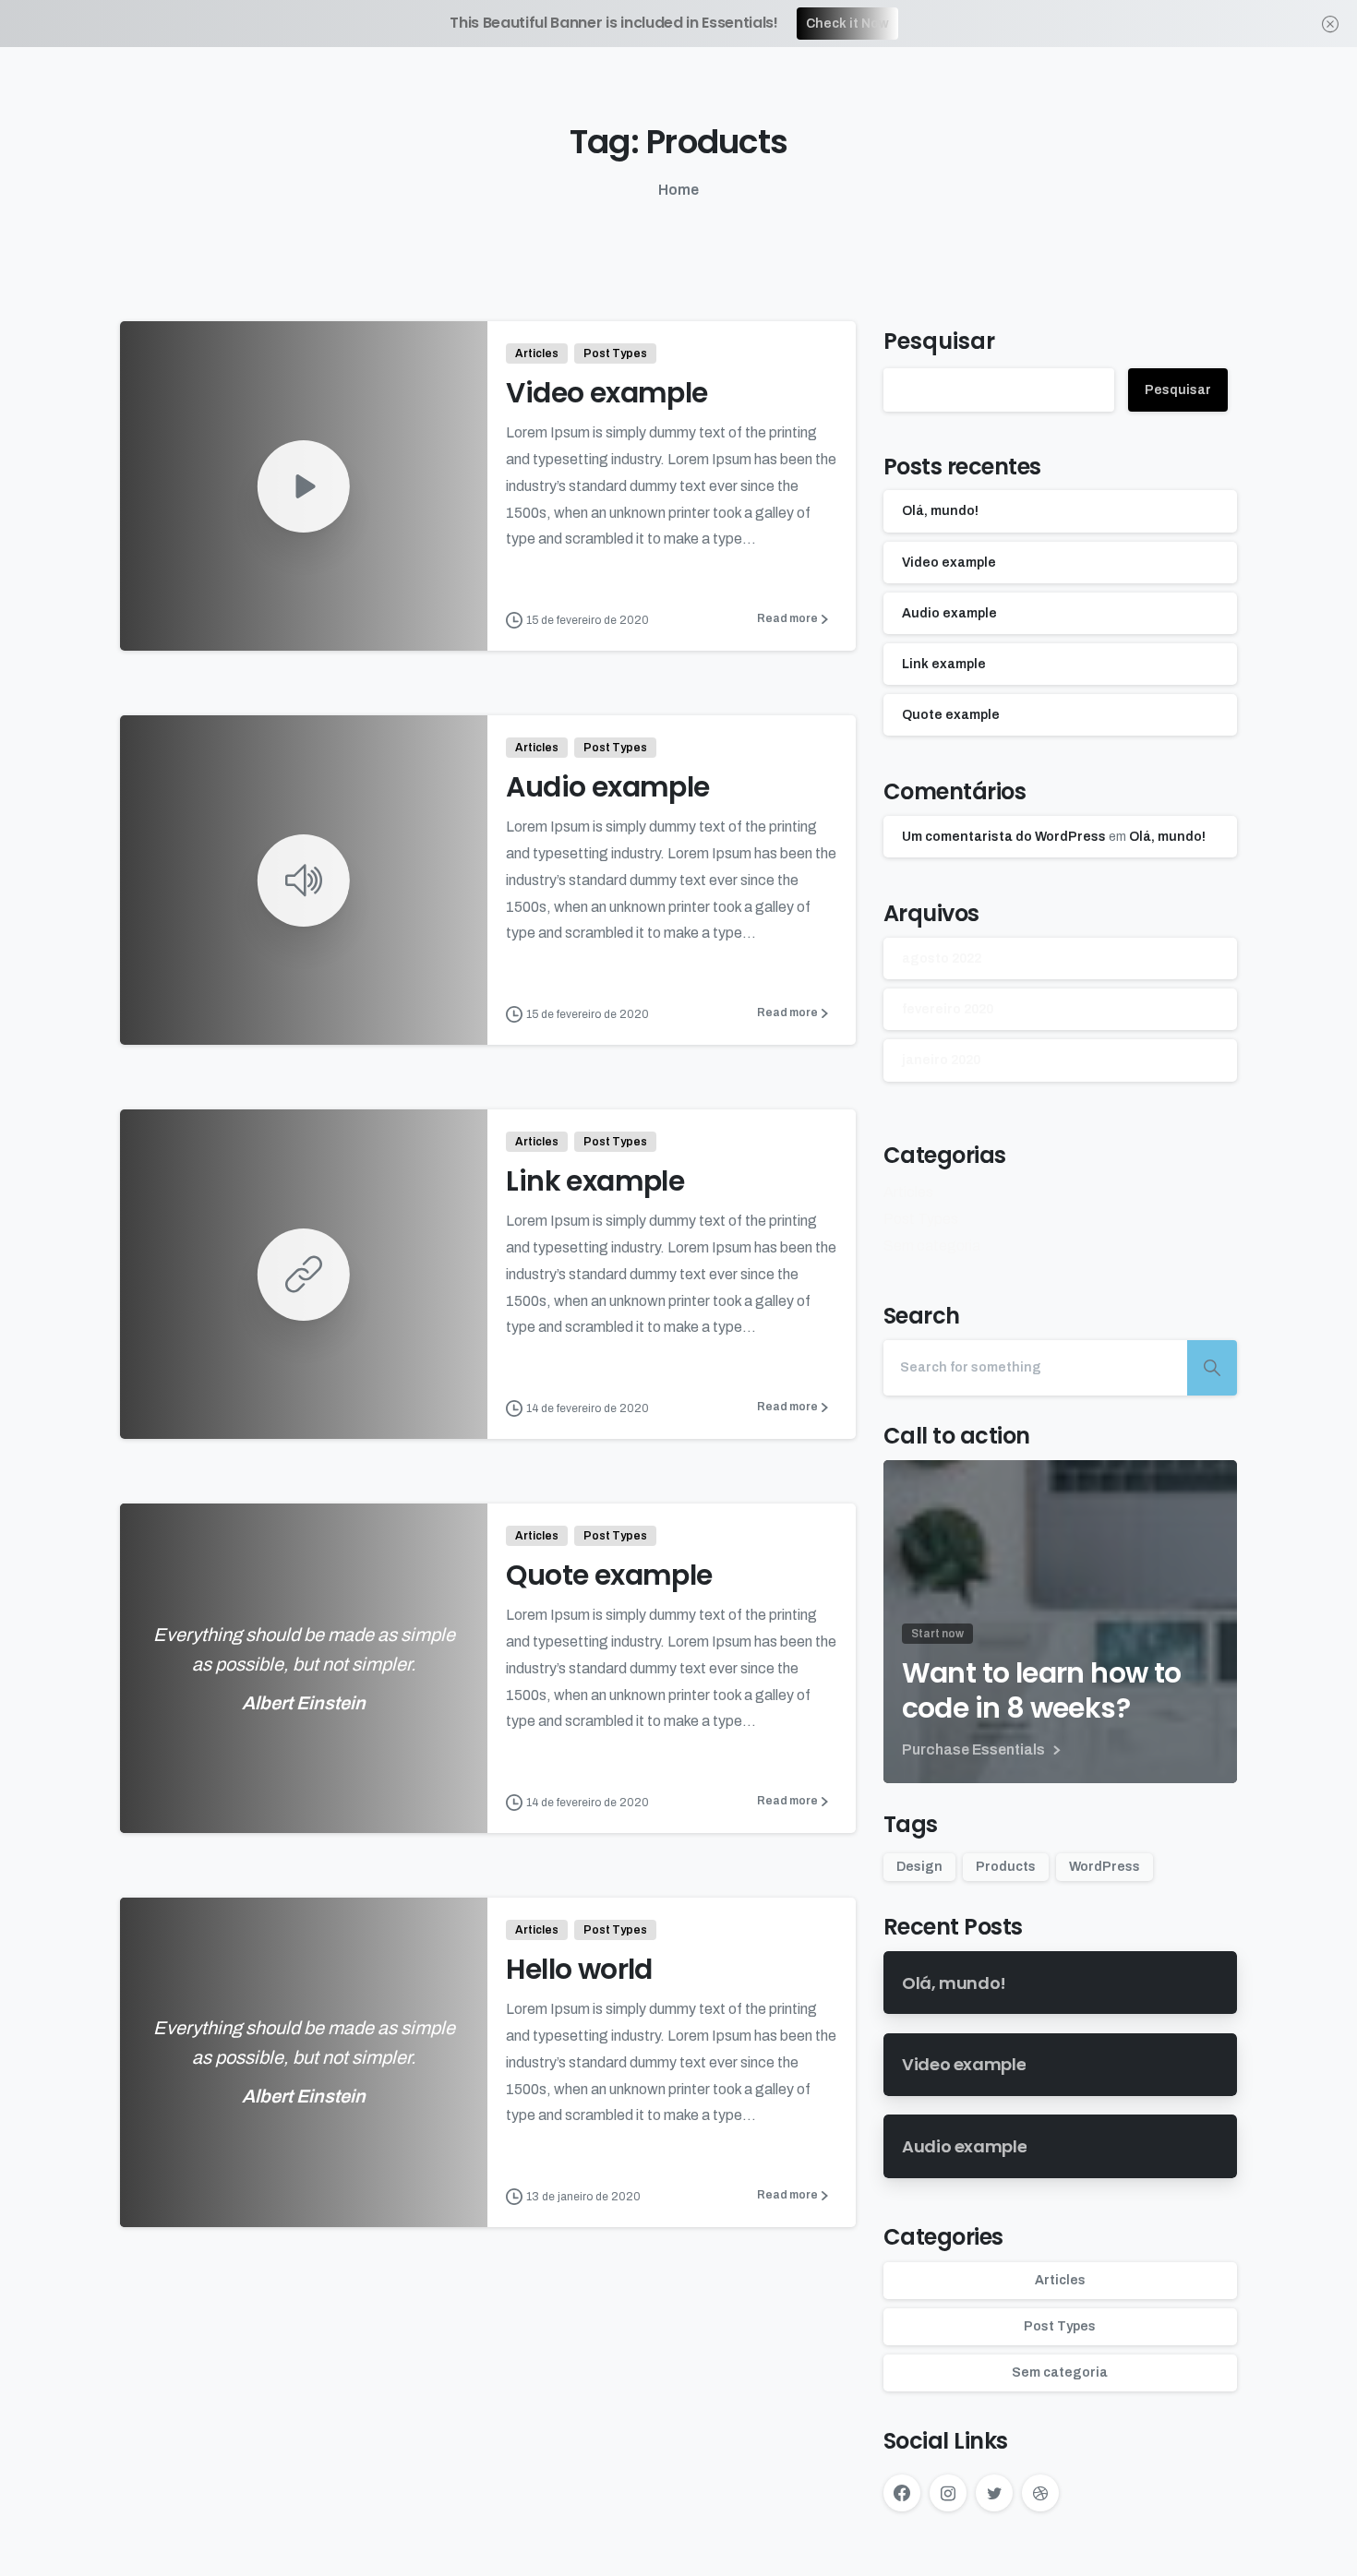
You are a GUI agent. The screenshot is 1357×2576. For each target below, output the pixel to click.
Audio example (607, 787)
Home (678, 190)
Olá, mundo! (940, 512)
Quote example (609, 1575)
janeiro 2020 (941, 1061)
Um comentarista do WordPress (1004, 838)
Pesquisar (939, 341)
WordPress (1105, 1867)
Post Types (921, 1219)
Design (919, 1867)
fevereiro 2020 (948, 1010)
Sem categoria (932, 1246)
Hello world (579, 1969)
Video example (606, 393)
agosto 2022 (942, 959)
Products (1006, 1867)
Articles (908, 1193)
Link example (595, 1181)
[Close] (1330, 24)
